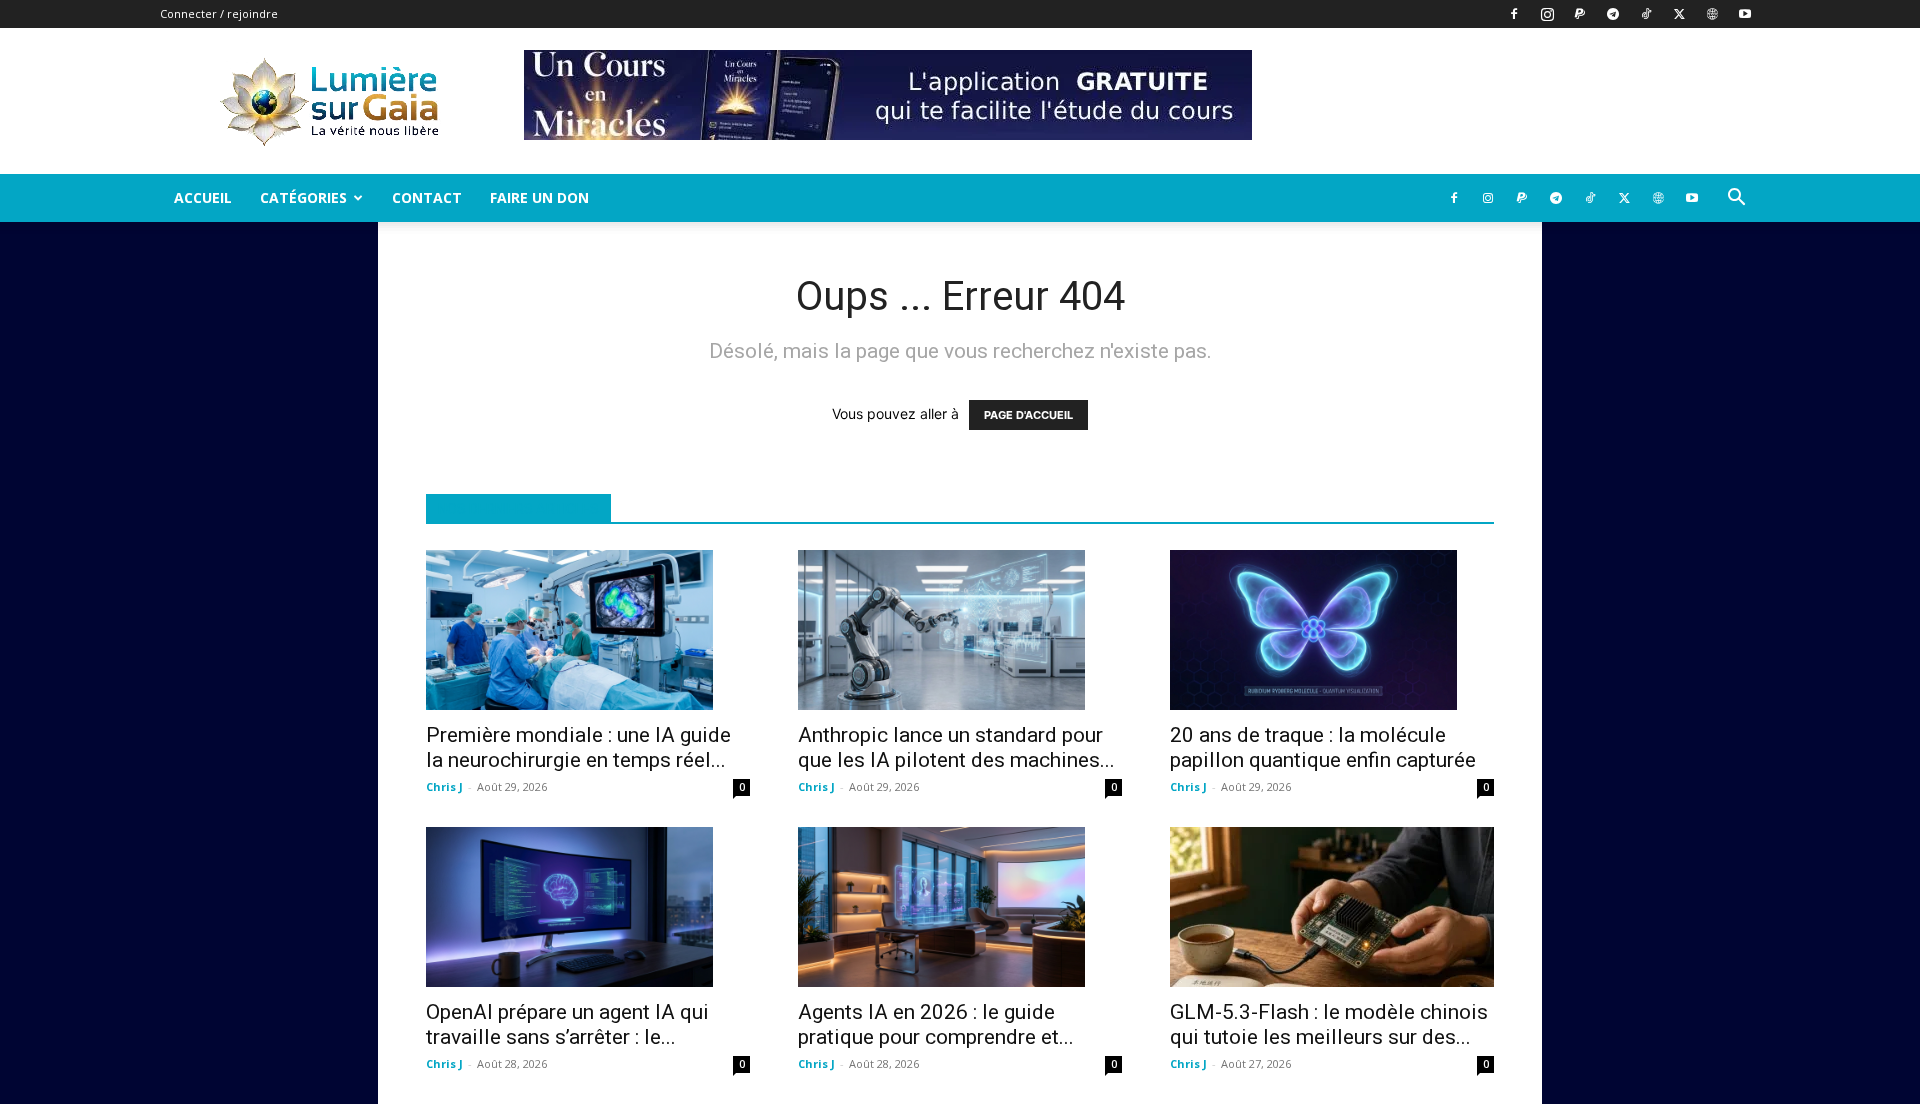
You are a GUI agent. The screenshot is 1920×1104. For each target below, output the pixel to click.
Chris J (444, 786)
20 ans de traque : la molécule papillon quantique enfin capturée (1323, 747)
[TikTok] (1646, 14)
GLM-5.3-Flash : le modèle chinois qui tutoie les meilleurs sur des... (1329, 1024)
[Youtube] (1745, 14)
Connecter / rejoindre (219, 13)
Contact (427, 197)
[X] (1679, 14)
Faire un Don (539, 197)
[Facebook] (1514, 14)
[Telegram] (1613, 14)
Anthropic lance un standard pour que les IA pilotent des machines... (956, 747)
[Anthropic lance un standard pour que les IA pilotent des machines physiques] (960, 630)
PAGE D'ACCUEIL (1028, 415)
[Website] (1712, 14)
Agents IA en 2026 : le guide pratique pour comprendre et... (936, 1024)
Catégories (303, 197)
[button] (1736, 199)
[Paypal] (1580, 14)
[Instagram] (1547, 14)
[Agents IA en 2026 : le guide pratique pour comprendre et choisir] (960, 907)
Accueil (203, 197)
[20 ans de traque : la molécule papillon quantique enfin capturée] (1332, 630)
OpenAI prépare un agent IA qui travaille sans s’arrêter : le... (567, 1024)
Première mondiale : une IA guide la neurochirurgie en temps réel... (578, 747)
